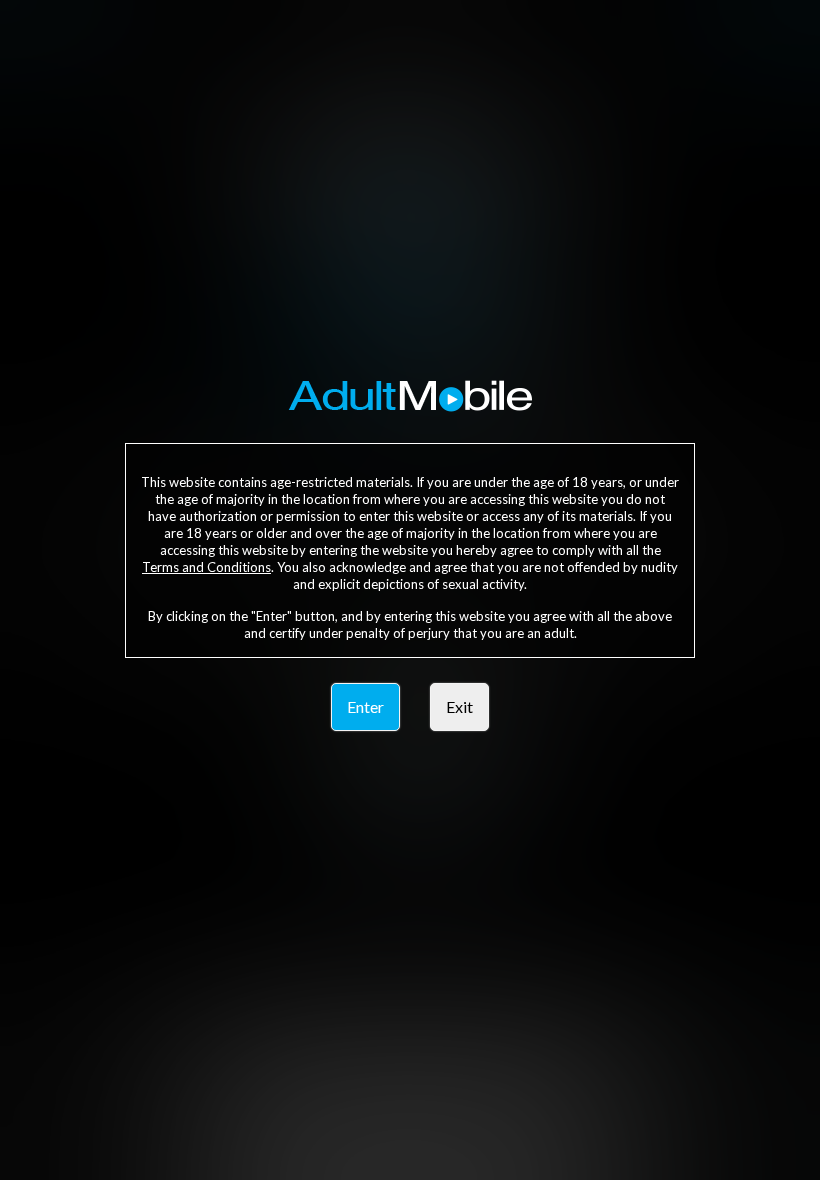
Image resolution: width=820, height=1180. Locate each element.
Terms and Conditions (206, 567)
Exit (459, 706)
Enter (365, 706)
